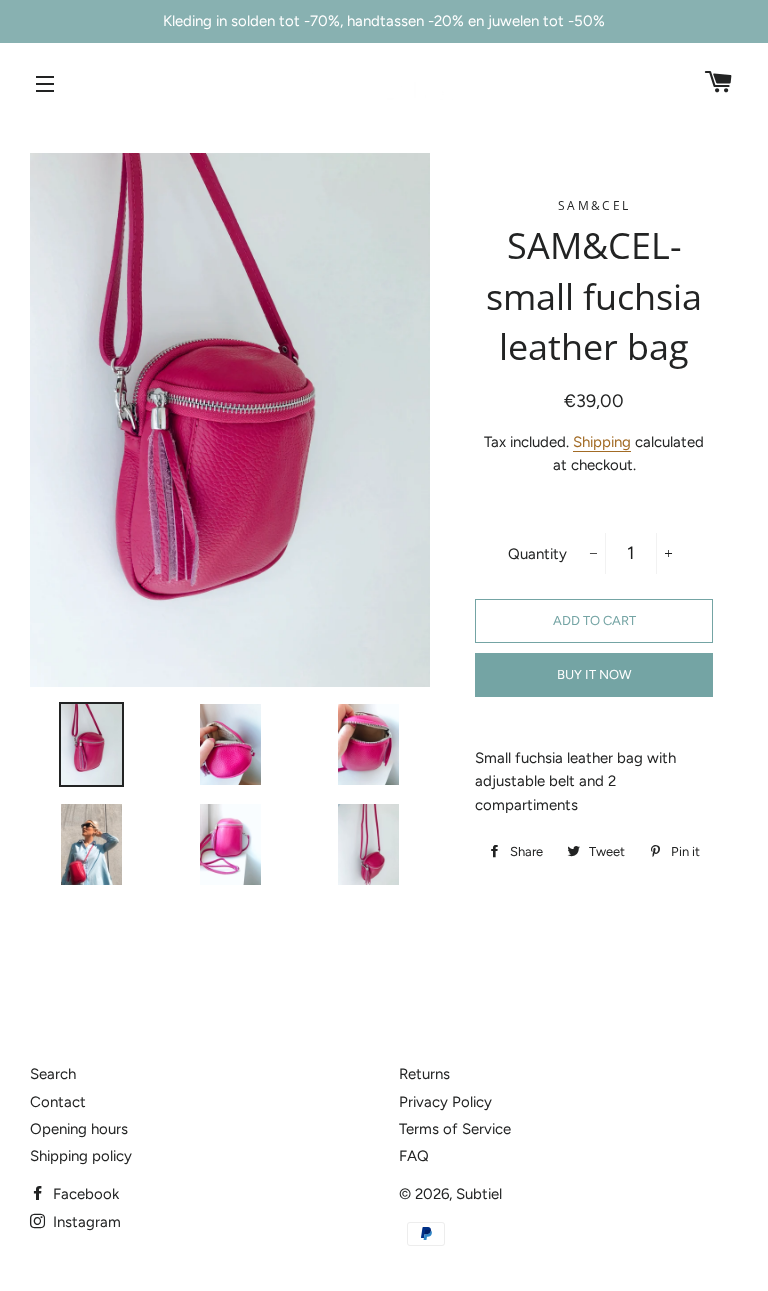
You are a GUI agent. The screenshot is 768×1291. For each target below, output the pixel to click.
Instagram (85, 1222)
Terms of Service (455, 1129)
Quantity (537, 554)
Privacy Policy (445, 1102)
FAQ (414, 1156)
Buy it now (594, 674)
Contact (58, 1102)
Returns (424, 1074)
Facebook (84, 1194)
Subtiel (479, 1194)
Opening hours (79, 1129)
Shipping (602, 442)
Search (53, 1074)
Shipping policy (81, 1156)
